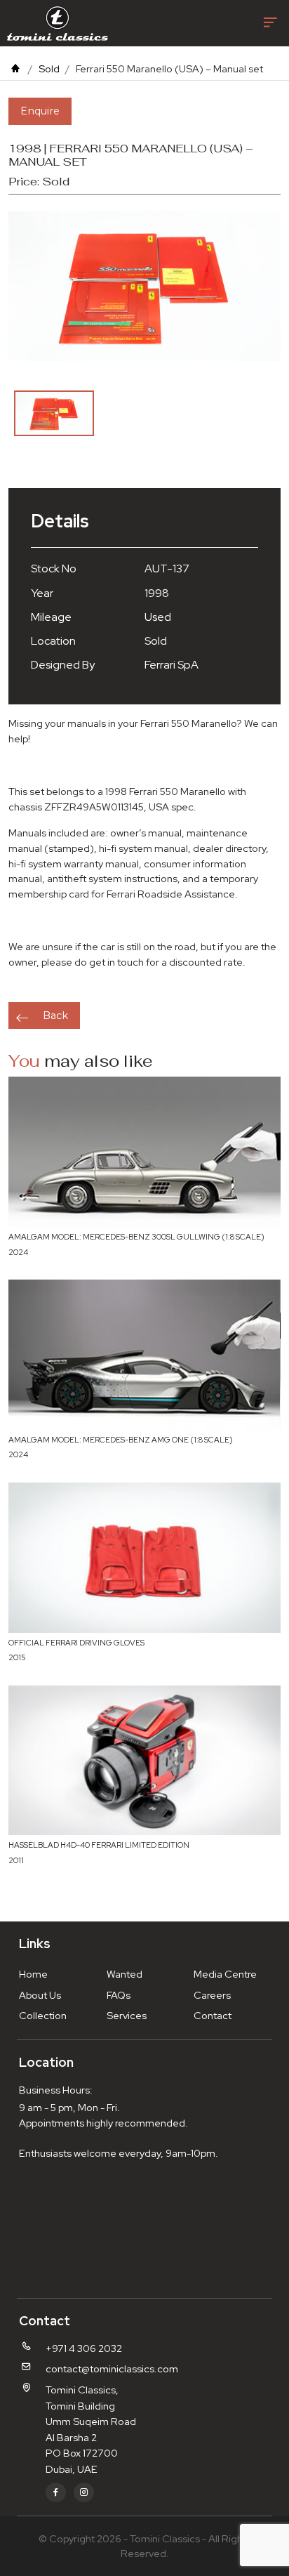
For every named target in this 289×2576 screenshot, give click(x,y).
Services (127, 2015)
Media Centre (225, 1974)
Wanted (125, 1974)
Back (55, 1016)
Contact (213, 2015)
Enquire (40, 111)
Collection (43, 2015)
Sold (49, 68)
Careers (212, 1995)
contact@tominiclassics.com (112, 2368)
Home (33, 1974)
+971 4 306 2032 (84, 2348)
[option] (54, 413)
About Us (40, 1995)
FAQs (119, 1995)
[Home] (15, 68)
